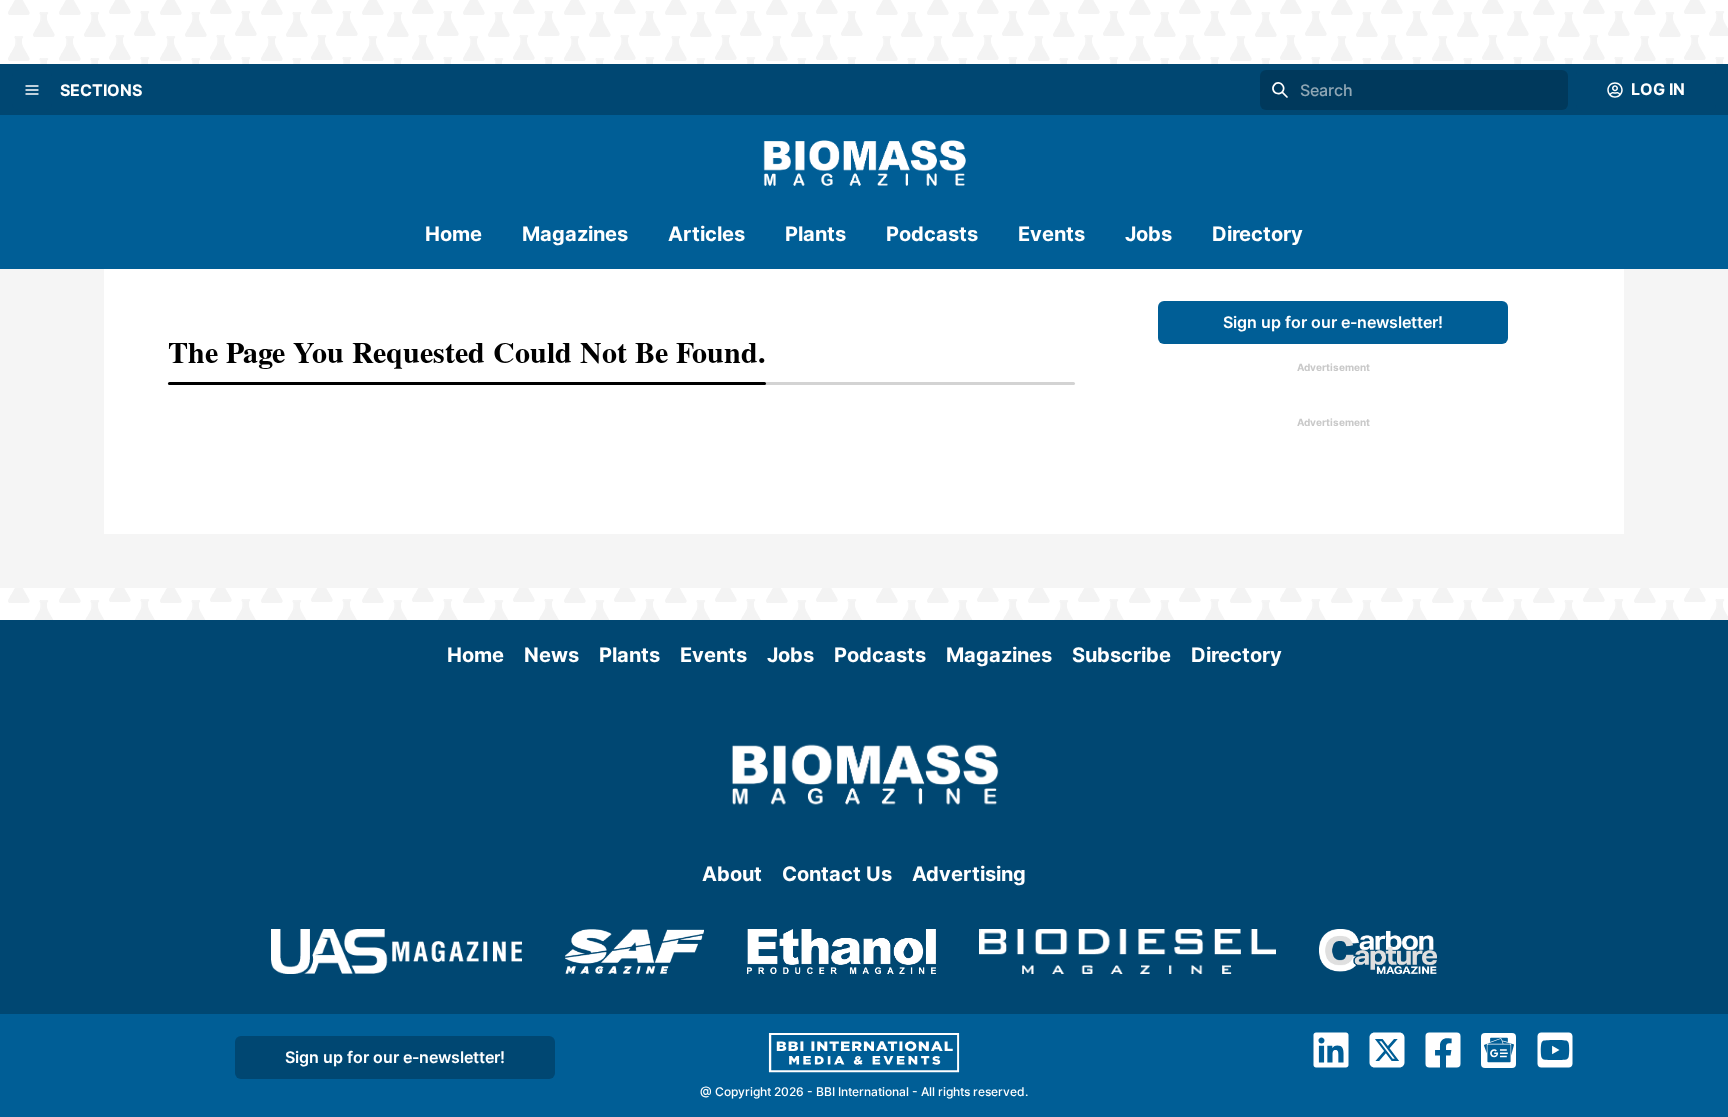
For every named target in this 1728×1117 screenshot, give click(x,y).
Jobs (1148, 234)
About (732, 874)
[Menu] (32, 90)
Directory (1257, 234)
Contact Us (837, 874)
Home (453, 234)
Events (1051, 234)
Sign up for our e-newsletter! (1333, 322)
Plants (815, 234)
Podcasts (932, 234)
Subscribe (1121, 655)
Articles (706, 234)
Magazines (575, 234)
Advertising (969, 874)
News (551, 655)
